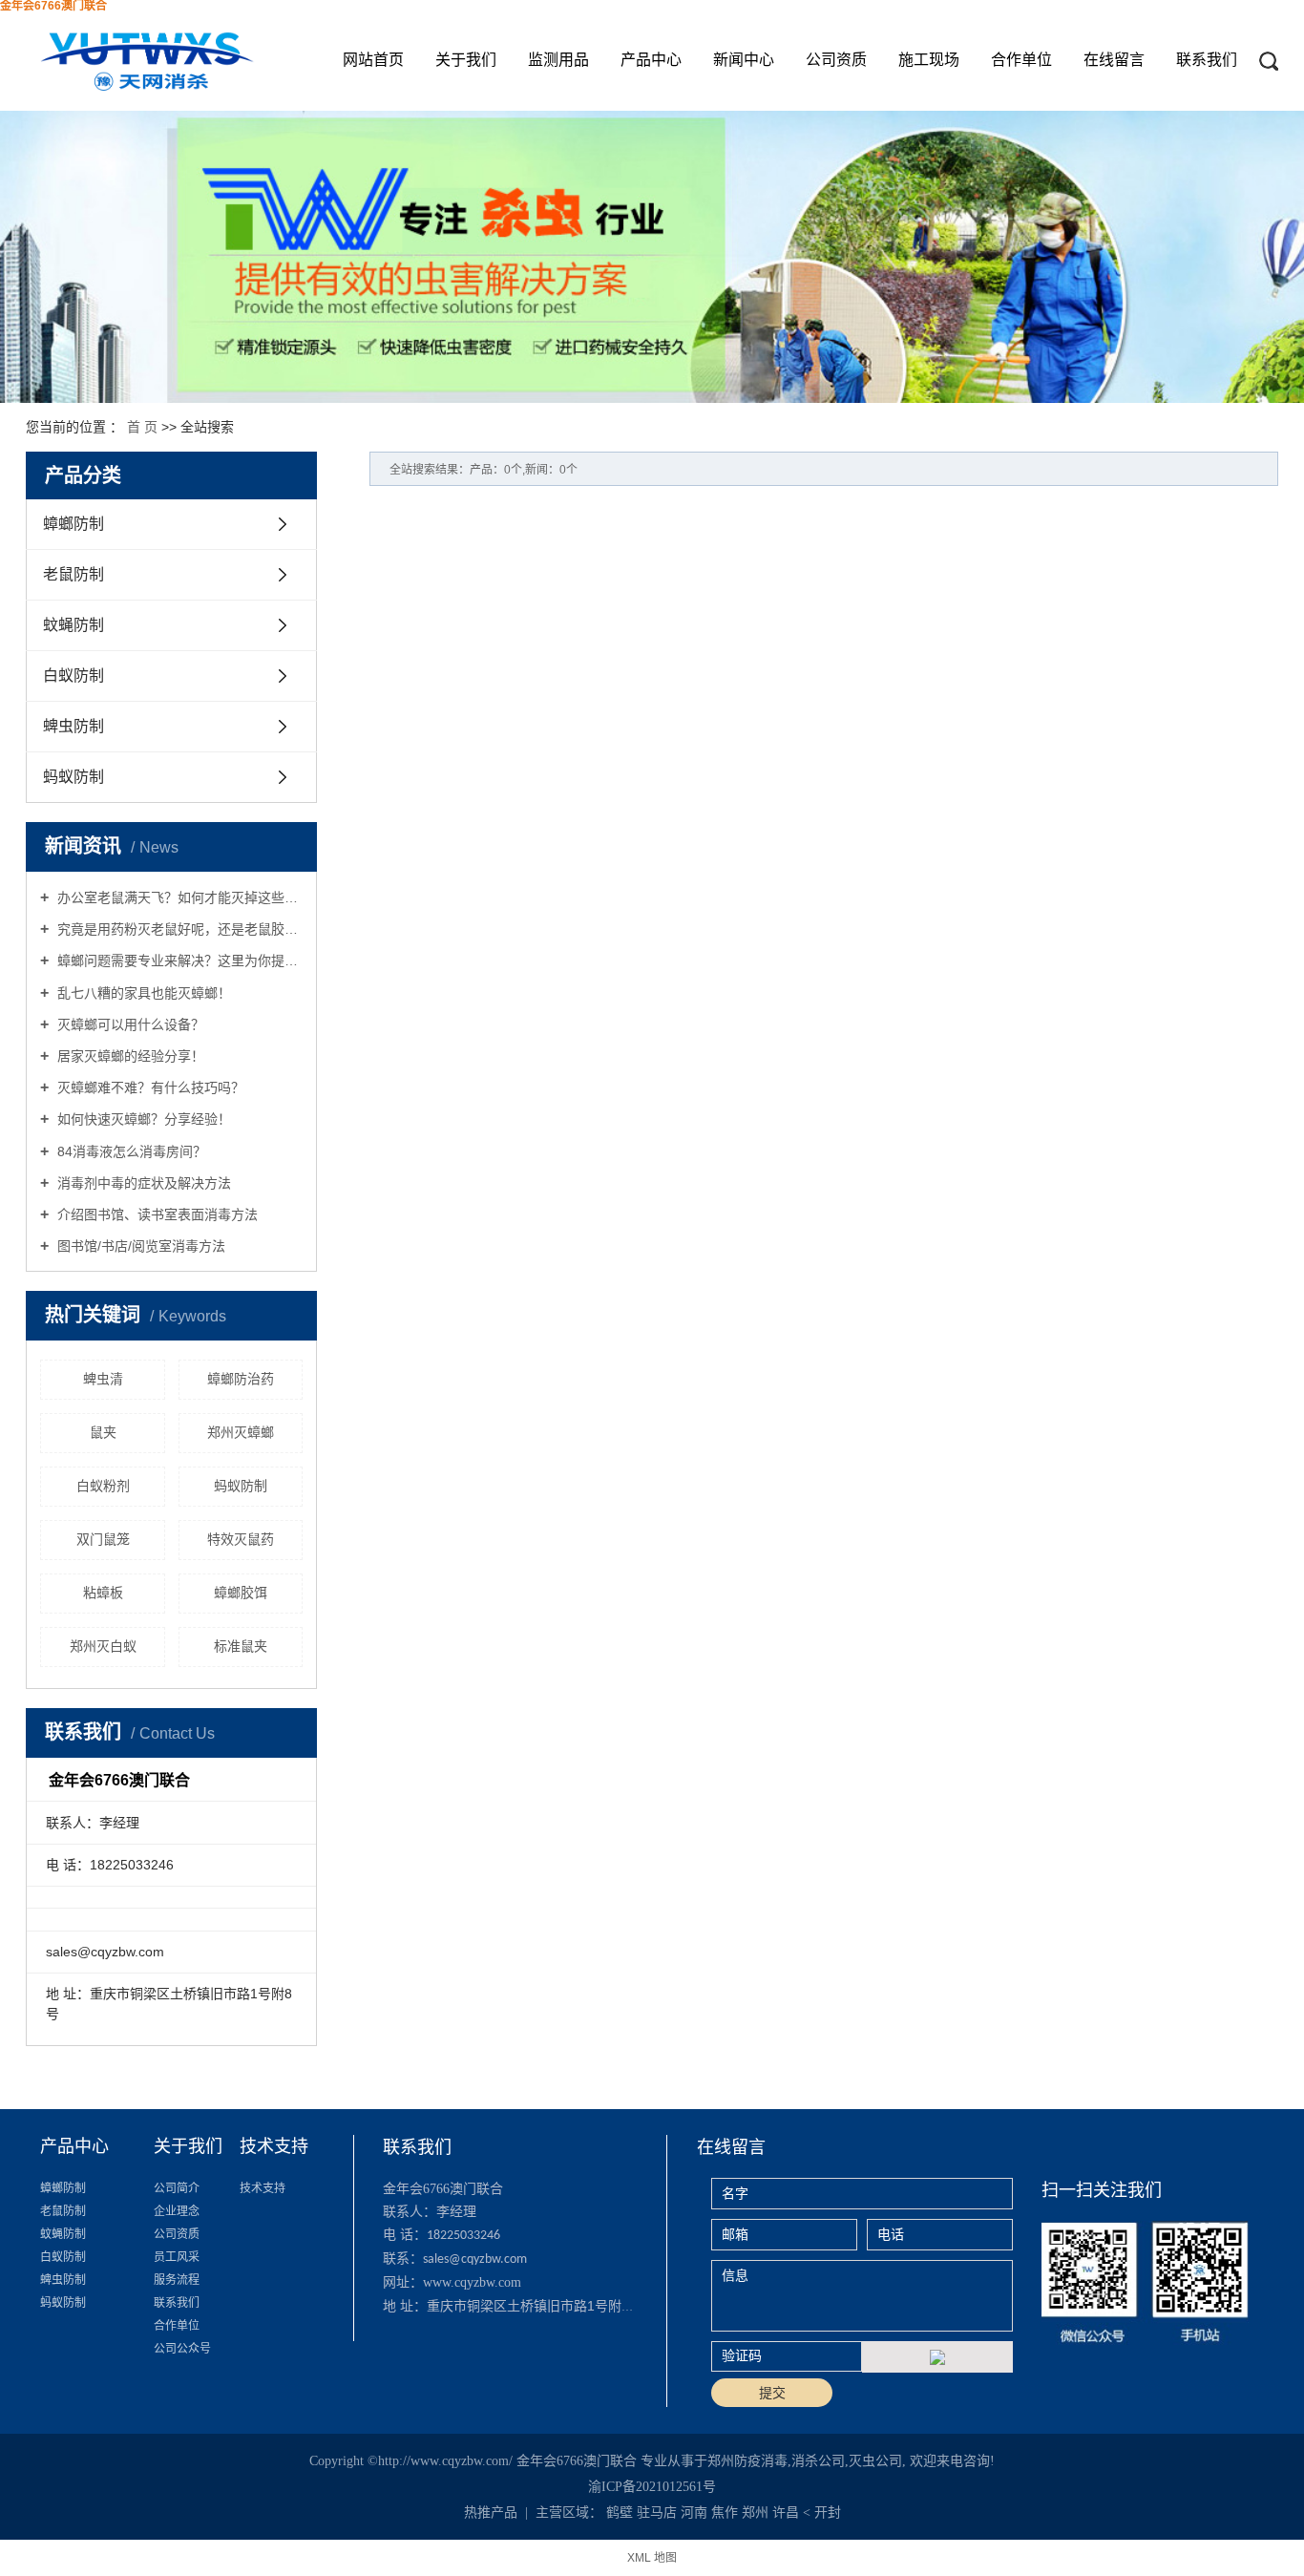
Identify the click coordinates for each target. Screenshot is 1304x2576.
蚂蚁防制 (74, 777)
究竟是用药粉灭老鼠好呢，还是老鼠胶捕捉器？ (178, 929)
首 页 (142, 427)
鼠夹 (103, 1432)
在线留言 (1114, 60)
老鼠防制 (74, 574)
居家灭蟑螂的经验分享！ (129, 1056)
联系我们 (1207, 60)
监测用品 (558, 60)
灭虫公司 (875, 2461)
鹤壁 (620, 2513)
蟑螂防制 (74, 524)
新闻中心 (744, 60)
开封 (828, 2513)
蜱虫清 (103, 1379)
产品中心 (651, 60)
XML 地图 (652, 2558)
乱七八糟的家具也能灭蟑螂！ (142, 993)
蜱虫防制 (74, 726)
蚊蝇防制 (74, 625)
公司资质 (836, 60)
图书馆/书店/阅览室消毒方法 (139, 1246)
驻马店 (657, 2513)
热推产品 (491, 2513)
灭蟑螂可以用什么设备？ (129, 1024)
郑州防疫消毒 (747, 2461)
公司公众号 (182, 2349)
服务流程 (177, 2280)
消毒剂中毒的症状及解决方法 (142, 1183)
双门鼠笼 (103, 1539)
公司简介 (177, 2188)
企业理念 (177, 2211)
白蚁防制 (74, 676)
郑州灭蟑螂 (241, 1432)
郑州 (755, 2513)
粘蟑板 (103, 1593)
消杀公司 (818, 2461)
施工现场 (929, 60)
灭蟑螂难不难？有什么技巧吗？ (149, 1087)
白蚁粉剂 (103, 1486)
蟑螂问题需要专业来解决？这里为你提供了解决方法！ (178, 961)
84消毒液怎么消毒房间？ (130, 1151)
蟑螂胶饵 (241, 1593)
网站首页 (373, 60)
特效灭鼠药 (241, 1539)
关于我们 (466, 60)
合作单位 (1021, 60)
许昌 (786, 2513)
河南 (694, 2513)
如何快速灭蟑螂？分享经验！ (142, 1119)
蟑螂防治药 (241, 1379)
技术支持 (263, 2188)
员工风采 (177, 2257)
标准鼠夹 (241, 1646)
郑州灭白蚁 (103, 1646)
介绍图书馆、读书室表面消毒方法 (156, 1214)
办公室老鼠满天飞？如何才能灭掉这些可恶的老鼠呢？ (178, 897)
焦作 (725, 2513)
